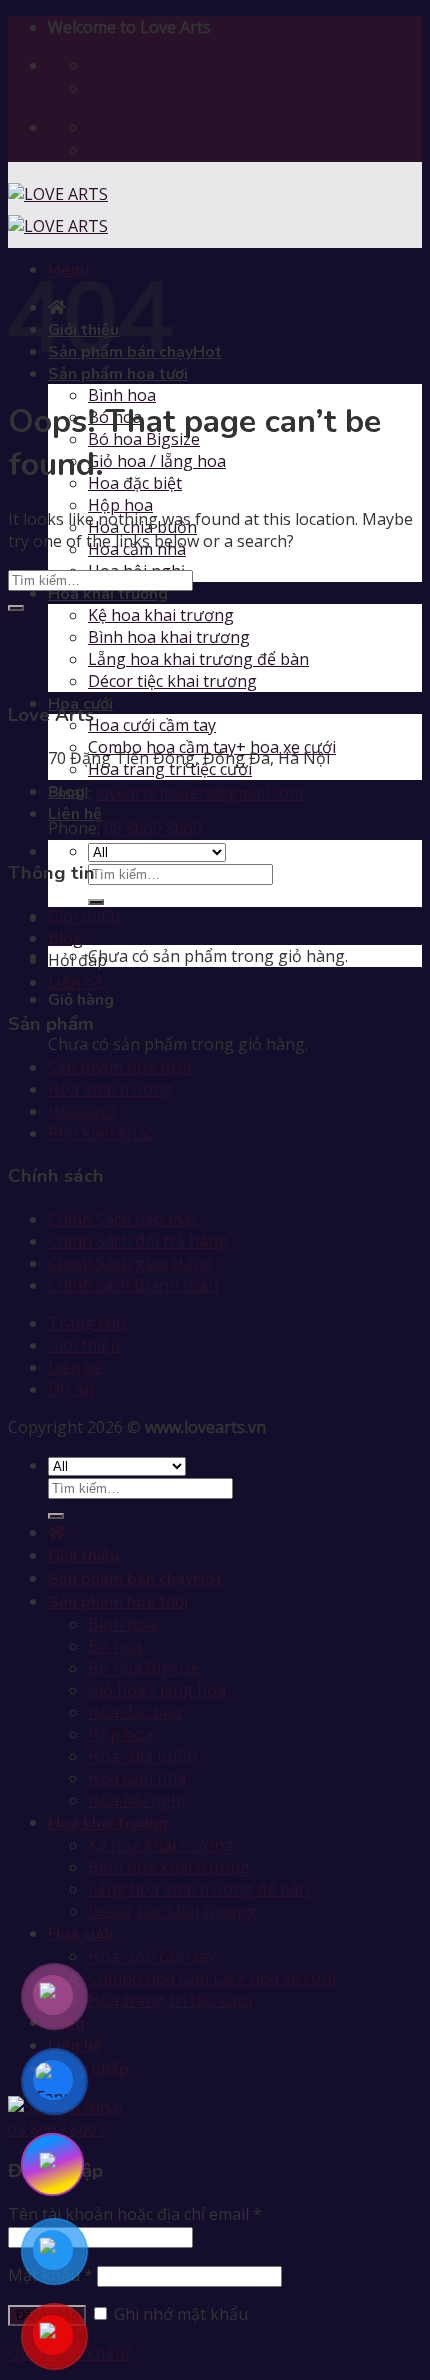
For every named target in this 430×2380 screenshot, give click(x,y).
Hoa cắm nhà (137, 1778)
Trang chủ (87, 1323)
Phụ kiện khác (100, 1133)
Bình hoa (122, 395)
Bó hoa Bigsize (144, 1668)
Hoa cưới (81, 1111)
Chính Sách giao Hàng (130, 1263)
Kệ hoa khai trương (161, 615)
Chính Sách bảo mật (122, 1219)
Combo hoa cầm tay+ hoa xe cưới (212, 1978)
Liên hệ (75, 814)
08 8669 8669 (153, 828)
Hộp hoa (120, 505)
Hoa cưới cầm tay (152, 725)
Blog (65, 938)
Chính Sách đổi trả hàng (138, 1241)
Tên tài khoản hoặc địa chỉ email (135, 2214)
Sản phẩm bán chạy (120, 1579)
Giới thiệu (84, 916)
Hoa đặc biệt (135, 483)
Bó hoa (115, 1646)
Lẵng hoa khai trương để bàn (198, 659)
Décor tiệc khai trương (172, 681)
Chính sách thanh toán (133, 1285)
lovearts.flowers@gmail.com (199, 793)
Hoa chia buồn (142, 1756)
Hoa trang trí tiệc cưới (170, 2000)
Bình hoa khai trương (169, 637)
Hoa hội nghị (136, 1800)
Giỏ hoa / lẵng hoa (157, 461)
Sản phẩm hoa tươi (119, 1067)
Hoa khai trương (108, 594)
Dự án (71, 1389)
